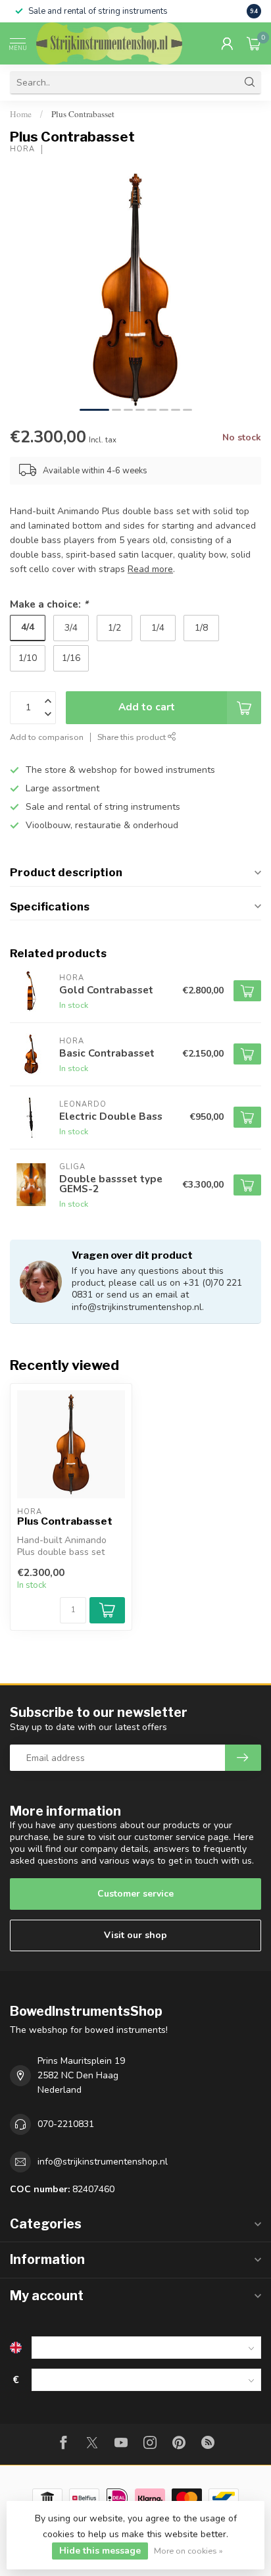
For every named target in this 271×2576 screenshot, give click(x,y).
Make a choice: (49, 604)
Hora (22, 149)
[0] (254, 43)
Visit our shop (135, 1935)
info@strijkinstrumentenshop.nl (103, 2162)
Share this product (133, 737)
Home (21, 114)
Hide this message (100, 2551)
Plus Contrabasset (83, 114)
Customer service (135, 1894)
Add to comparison (47, 737)
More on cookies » (188, 2551)
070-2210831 (66, 2124)
